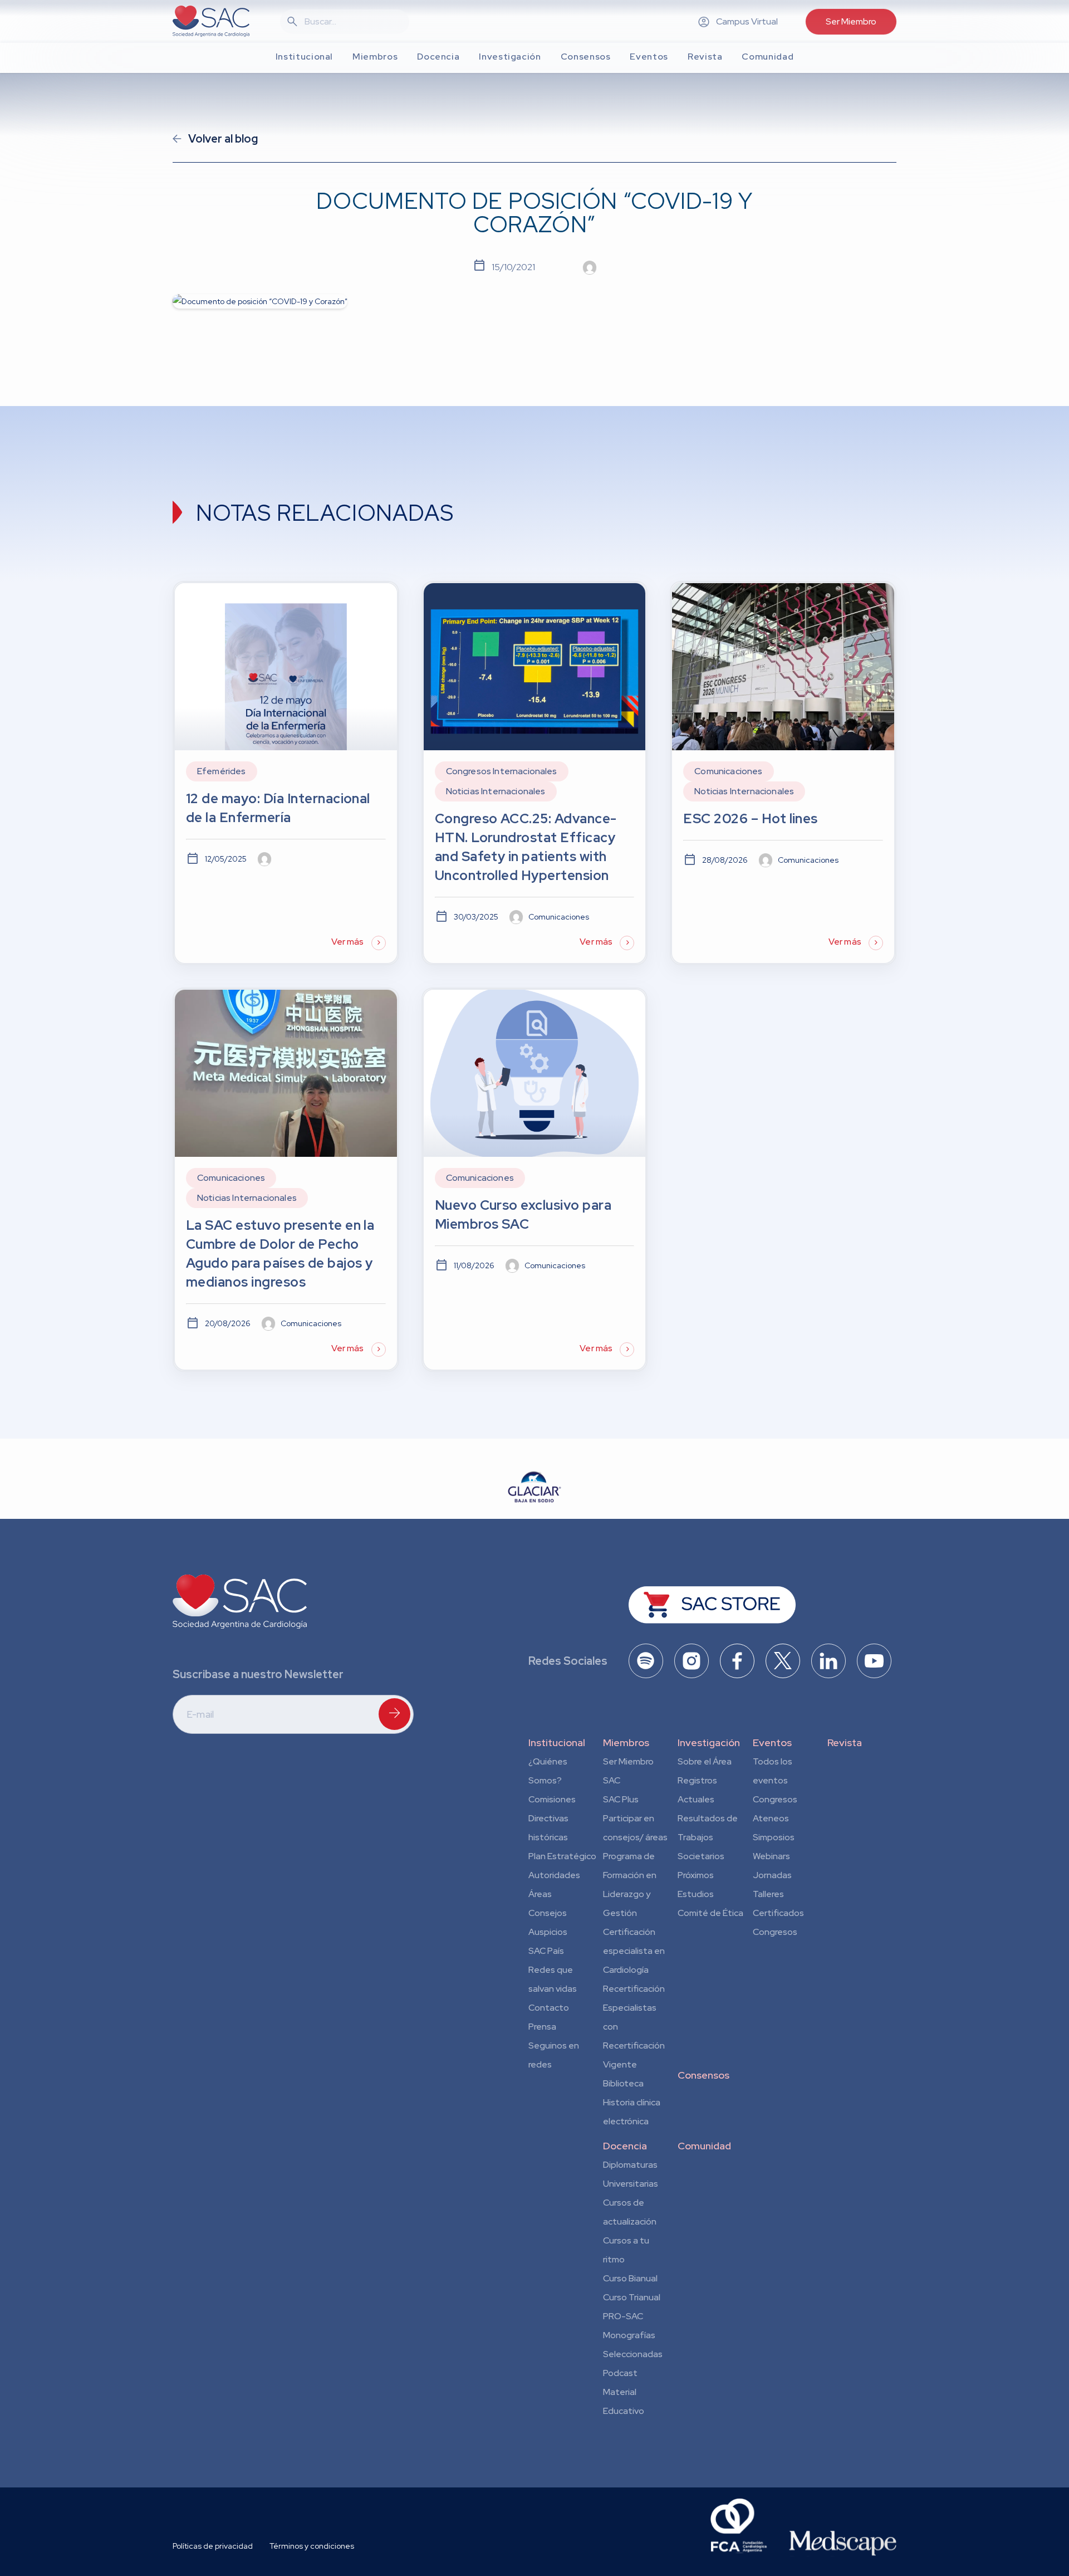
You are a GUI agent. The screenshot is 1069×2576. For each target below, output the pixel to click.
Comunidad (704, 2146)
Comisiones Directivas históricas (552, 1818)
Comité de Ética (710, 1913)
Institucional (557, 1742)
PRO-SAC (623, 2316)
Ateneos (771, 1818)
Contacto (549, 2008)
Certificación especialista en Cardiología (634, 1951)
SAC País (546, 1951)
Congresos (775, 1799)
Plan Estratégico (562, 1856)
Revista (845, 1742)
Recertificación (634, 1989)
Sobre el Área (705, 1761)
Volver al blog (223, 139)
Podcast (620, 2373)
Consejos (548, 1913)
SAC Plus (621, 1799)
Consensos (703, 2075)
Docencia (625, 2146)
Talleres (768, 1894)
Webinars (771, 1856)
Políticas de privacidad (213, 2546)
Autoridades (554, 1875)
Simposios (774, 1837)
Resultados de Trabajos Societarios (708, 1837)
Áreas (540, 1894)
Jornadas (772, 1875)
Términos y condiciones (312, 2546)
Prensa (542, 2027)
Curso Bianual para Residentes (630, 2280)
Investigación (709, 1742)
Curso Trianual (632, 2297)
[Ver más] (286, 773)
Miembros (626, 1742)
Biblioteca (623, 2083)
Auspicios (548, 1932)
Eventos (772, 1742)
